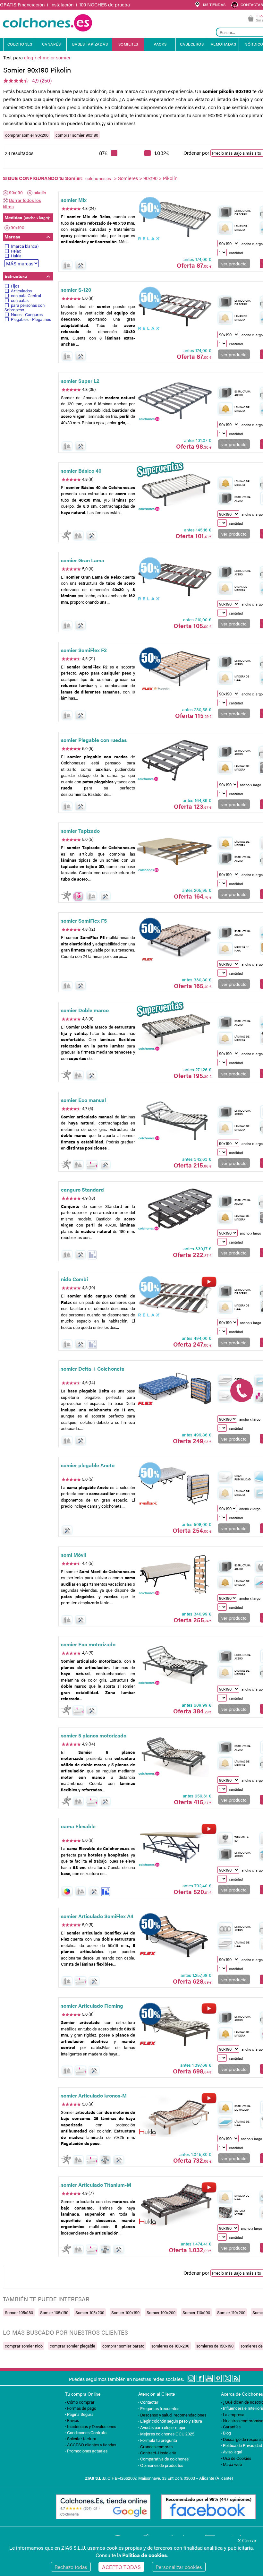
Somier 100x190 (125, 2312)
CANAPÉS (51, 44)
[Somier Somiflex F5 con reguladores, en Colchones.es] (175, 941)
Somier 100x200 (161, 2312)
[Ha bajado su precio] (92, 1255)
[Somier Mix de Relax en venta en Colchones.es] (175, 220)
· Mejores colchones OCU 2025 (166, 2434)
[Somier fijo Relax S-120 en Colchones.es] (175, 310)
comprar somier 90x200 (27, 135)
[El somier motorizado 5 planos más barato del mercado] (175, 1665)
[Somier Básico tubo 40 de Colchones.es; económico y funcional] (175, 491)
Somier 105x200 (90, 2312)
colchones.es (98, 178)
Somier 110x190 (196, 2312)
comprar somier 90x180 (77, 135)
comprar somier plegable (72, 2346)
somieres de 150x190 (215, 2346)
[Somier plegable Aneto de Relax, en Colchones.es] (175, 1485)
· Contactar (148, 2402)
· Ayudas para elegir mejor (162, 2427)
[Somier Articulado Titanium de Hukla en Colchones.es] (175, 2205)
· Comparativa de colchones (163, 2459)
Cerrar (247, 2540)
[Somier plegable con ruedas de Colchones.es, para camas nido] (175, 760)
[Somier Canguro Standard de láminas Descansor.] (175, 1210)
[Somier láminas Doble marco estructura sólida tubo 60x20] (175, 1030)
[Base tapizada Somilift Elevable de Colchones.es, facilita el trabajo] (175, 1847)
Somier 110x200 (231, 2312)
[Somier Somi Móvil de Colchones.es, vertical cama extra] (175, 1575)
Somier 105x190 (54, 2312)
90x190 (150, 178)
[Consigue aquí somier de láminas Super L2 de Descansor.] (175, 401)
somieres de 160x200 (170, 2346)
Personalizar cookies (179, 2567)
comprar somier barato (123, 2346)
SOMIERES (128, 44)
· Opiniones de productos (161, 2465)
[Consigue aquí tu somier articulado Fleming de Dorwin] (175, 2026)
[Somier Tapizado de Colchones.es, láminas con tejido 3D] (175, 851)
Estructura (16, 276)
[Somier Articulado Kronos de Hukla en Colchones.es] (175, 2115)
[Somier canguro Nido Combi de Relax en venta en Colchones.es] (175, 1299)
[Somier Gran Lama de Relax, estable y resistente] (175, 580)
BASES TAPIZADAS (90, 44)
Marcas (12, 237)
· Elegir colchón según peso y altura (170, 2421)
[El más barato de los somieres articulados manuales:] (175, 1120)
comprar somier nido (24, 2346)
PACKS (160, 44)
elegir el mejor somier (47, 57)
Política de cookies (144, 2555)
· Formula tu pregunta (158, 2440)
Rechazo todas (71, 2567)
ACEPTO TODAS (121, 2567)
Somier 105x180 (19, 2312)
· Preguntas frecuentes (159, 2408)
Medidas (27, 217)
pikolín (40, 192)
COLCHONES (20, 44)
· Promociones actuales (86, 2451)
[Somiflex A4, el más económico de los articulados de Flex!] (175, 1936)
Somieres (128, 178)
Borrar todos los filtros (22, 203)
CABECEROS (192, 44)
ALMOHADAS (224, 44)
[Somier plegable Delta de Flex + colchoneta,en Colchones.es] (175, 1389)
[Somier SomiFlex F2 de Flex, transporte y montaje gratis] (175, 670)
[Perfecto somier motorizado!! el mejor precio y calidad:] (175, 1755)
